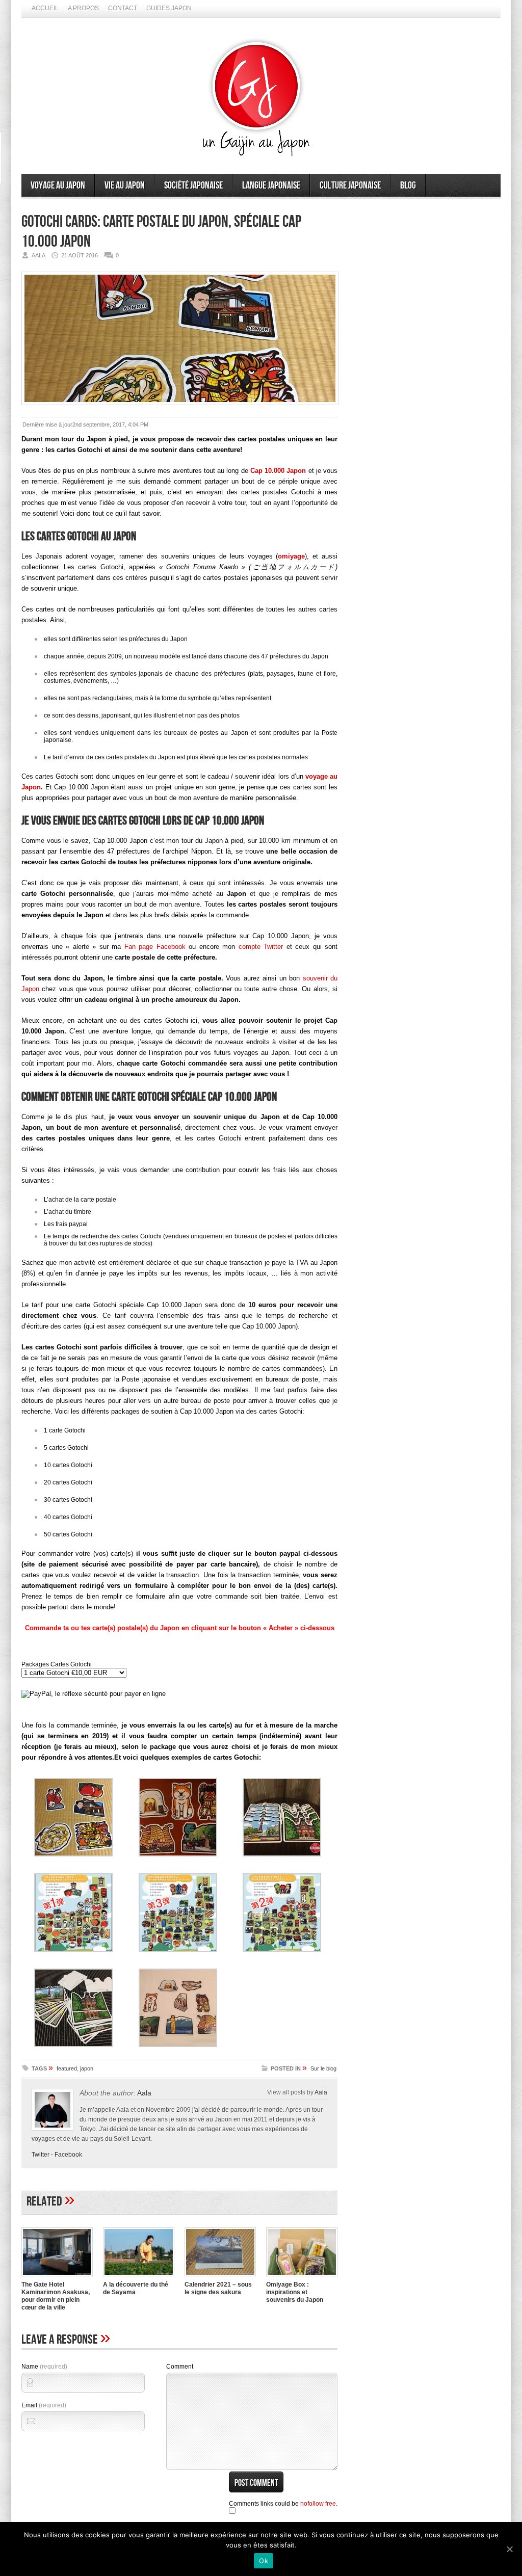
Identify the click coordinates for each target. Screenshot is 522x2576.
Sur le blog (323, 2068)
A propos (83, 8)
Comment (180, 2367)
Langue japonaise (271, 185)
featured (67, 2068)
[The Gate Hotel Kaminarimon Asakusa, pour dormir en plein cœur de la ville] (57, 2277)
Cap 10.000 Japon (278, 471)
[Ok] (509, 2549)
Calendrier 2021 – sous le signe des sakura (218, 2288)
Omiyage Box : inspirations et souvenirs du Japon (295, 2292)
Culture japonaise (350, 185)
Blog (408, 185)
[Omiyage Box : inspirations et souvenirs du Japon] (302, 2277)
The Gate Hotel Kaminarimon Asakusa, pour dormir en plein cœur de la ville (56, 2296)
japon (87, 2068)
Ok (264, 2561)
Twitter (41, 2155)
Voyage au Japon (58, 185)
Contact (123, 8)
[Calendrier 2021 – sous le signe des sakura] (220, 2277)
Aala (144, 2093)
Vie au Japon (125, 185)
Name (44, 2367)
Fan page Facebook (155, 947)
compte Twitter (261, 947)
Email (44, 2405)
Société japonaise (193, 185)
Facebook (68, 2155)
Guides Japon (169, 8)
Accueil (45, 8)
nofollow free (318, 2504)
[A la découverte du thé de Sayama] (139, 2277)
